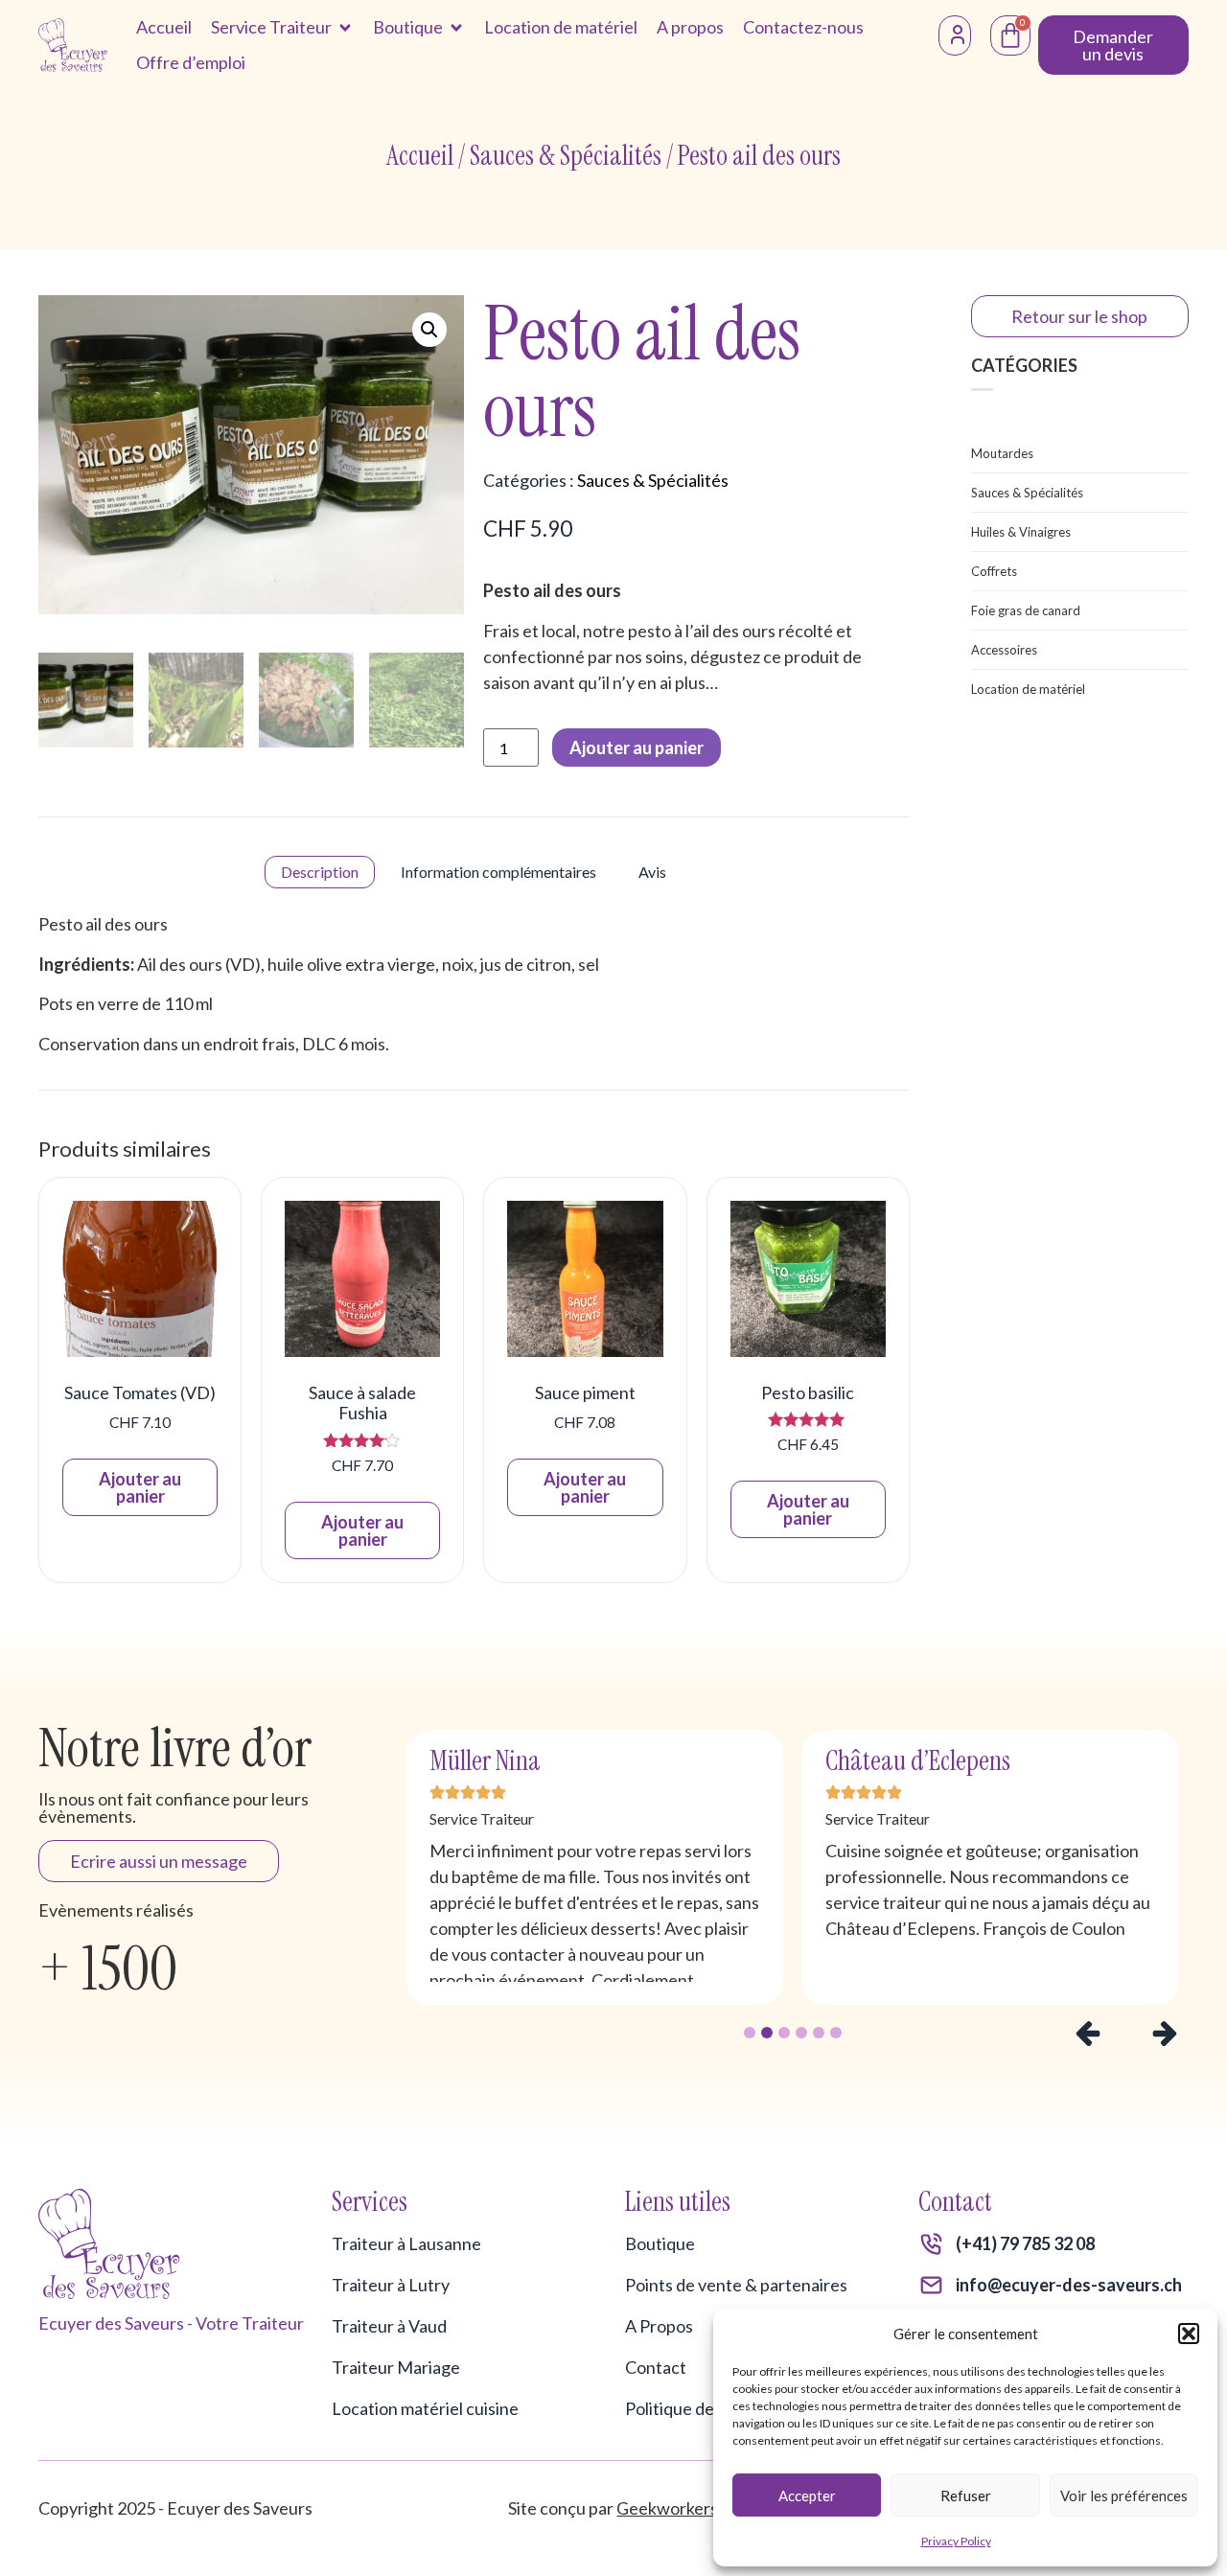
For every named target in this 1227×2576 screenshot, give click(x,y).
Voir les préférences (1124, 2495)
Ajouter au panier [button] (140, 1487)
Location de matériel (1028, 689)
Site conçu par (613, 2508)
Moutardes (1002, 453)
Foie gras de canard (1026, 610)
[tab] (320, 872)
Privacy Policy (956, 2541)
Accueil (420, 156)
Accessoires (1004, 650)
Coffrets (994, 571)
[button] (1189, 2334)
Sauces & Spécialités (566, 156)
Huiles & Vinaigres (1021, 532)
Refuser (966, 2495)
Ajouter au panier (637, 747)
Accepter (807, 2495)
